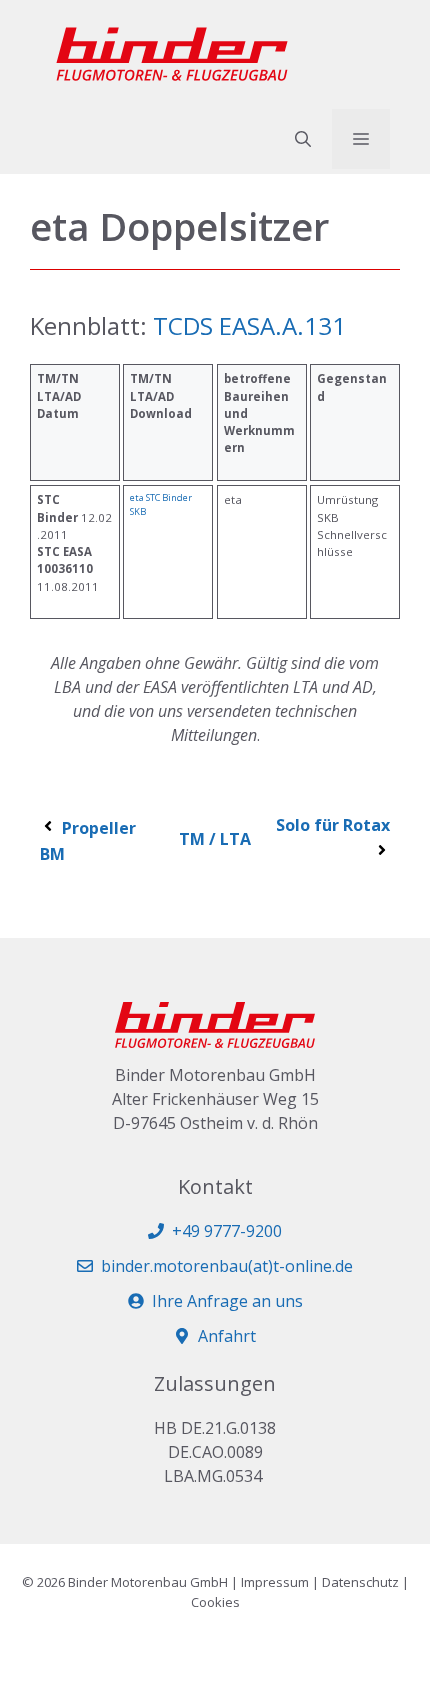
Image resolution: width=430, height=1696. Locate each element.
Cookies (215, 1602)
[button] (303, 139)
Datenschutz (360, 1582)
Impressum (275, 1582)
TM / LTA (215, 839)
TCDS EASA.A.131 (249, 325)
